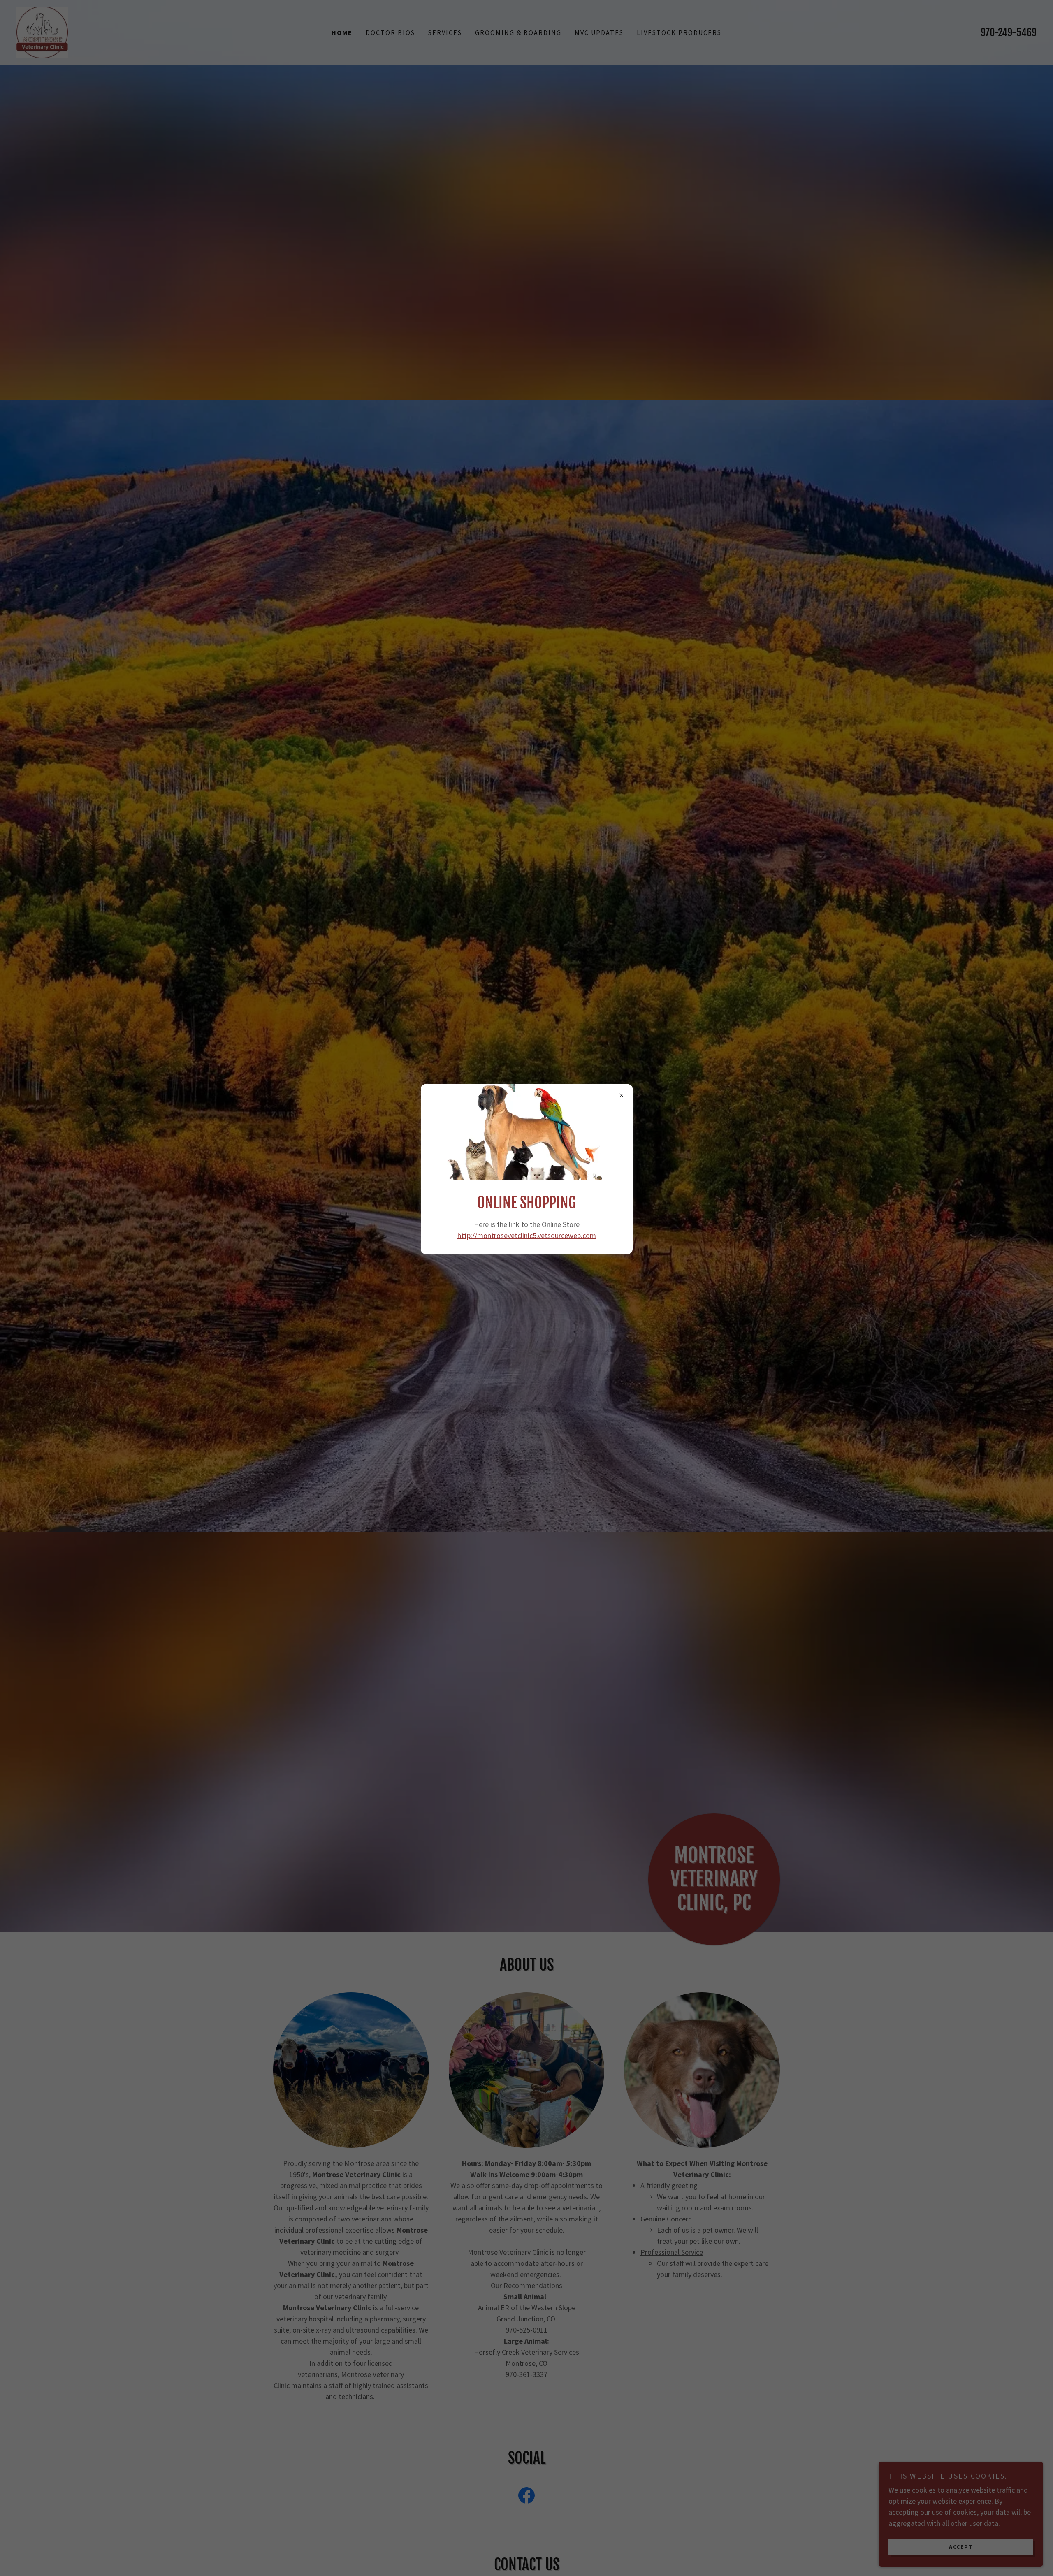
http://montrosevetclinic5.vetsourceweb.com (527, 1235)
